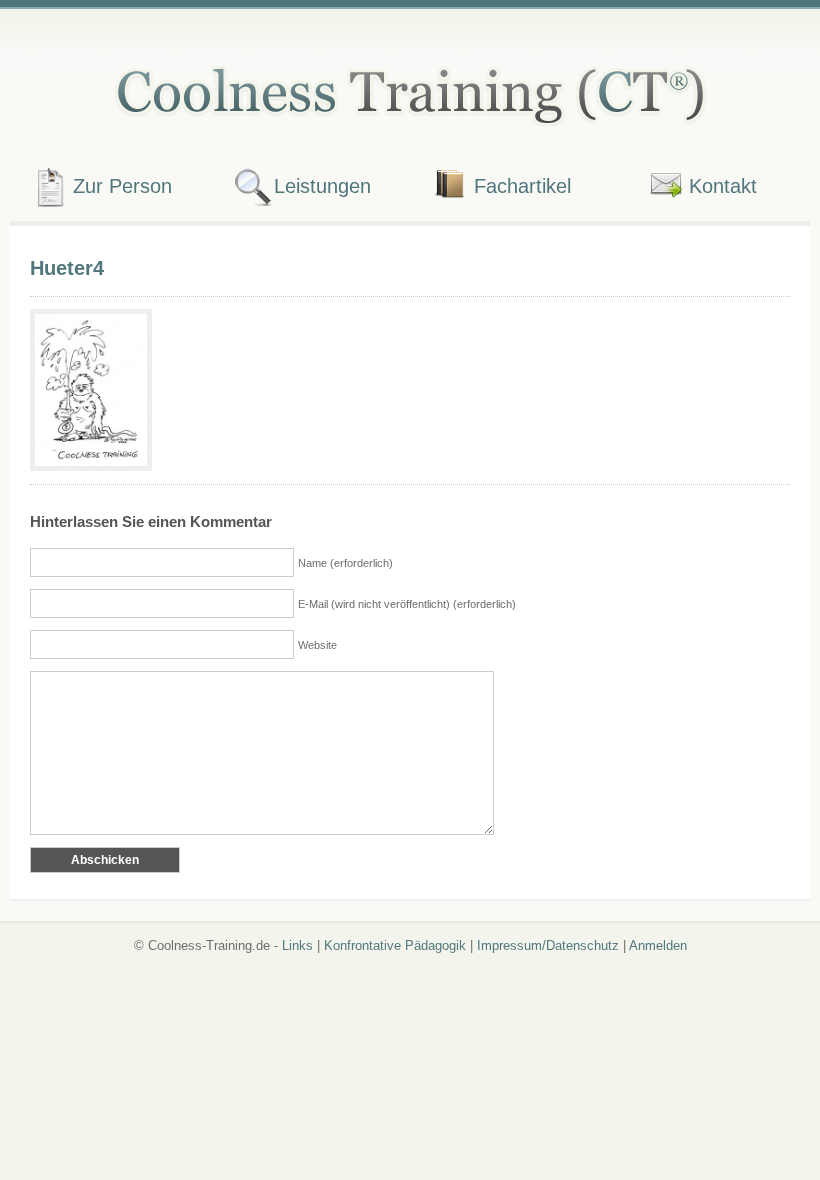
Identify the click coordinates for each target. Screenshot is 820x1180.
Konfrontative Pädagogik (395, 945)
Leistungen (322, 185)
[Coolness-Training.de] (410, 92)
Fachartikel (522, 185)
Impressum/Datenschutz (548, 945)
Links (297, 945)
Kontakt (723, 185)
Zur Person (122, 185)
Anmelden (658, 945)
